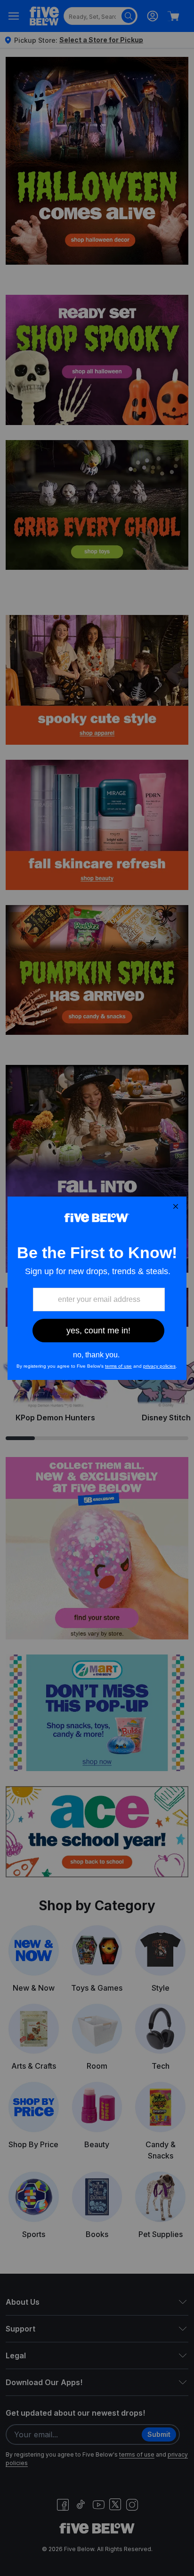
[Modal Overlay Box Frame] (97, 1288)
